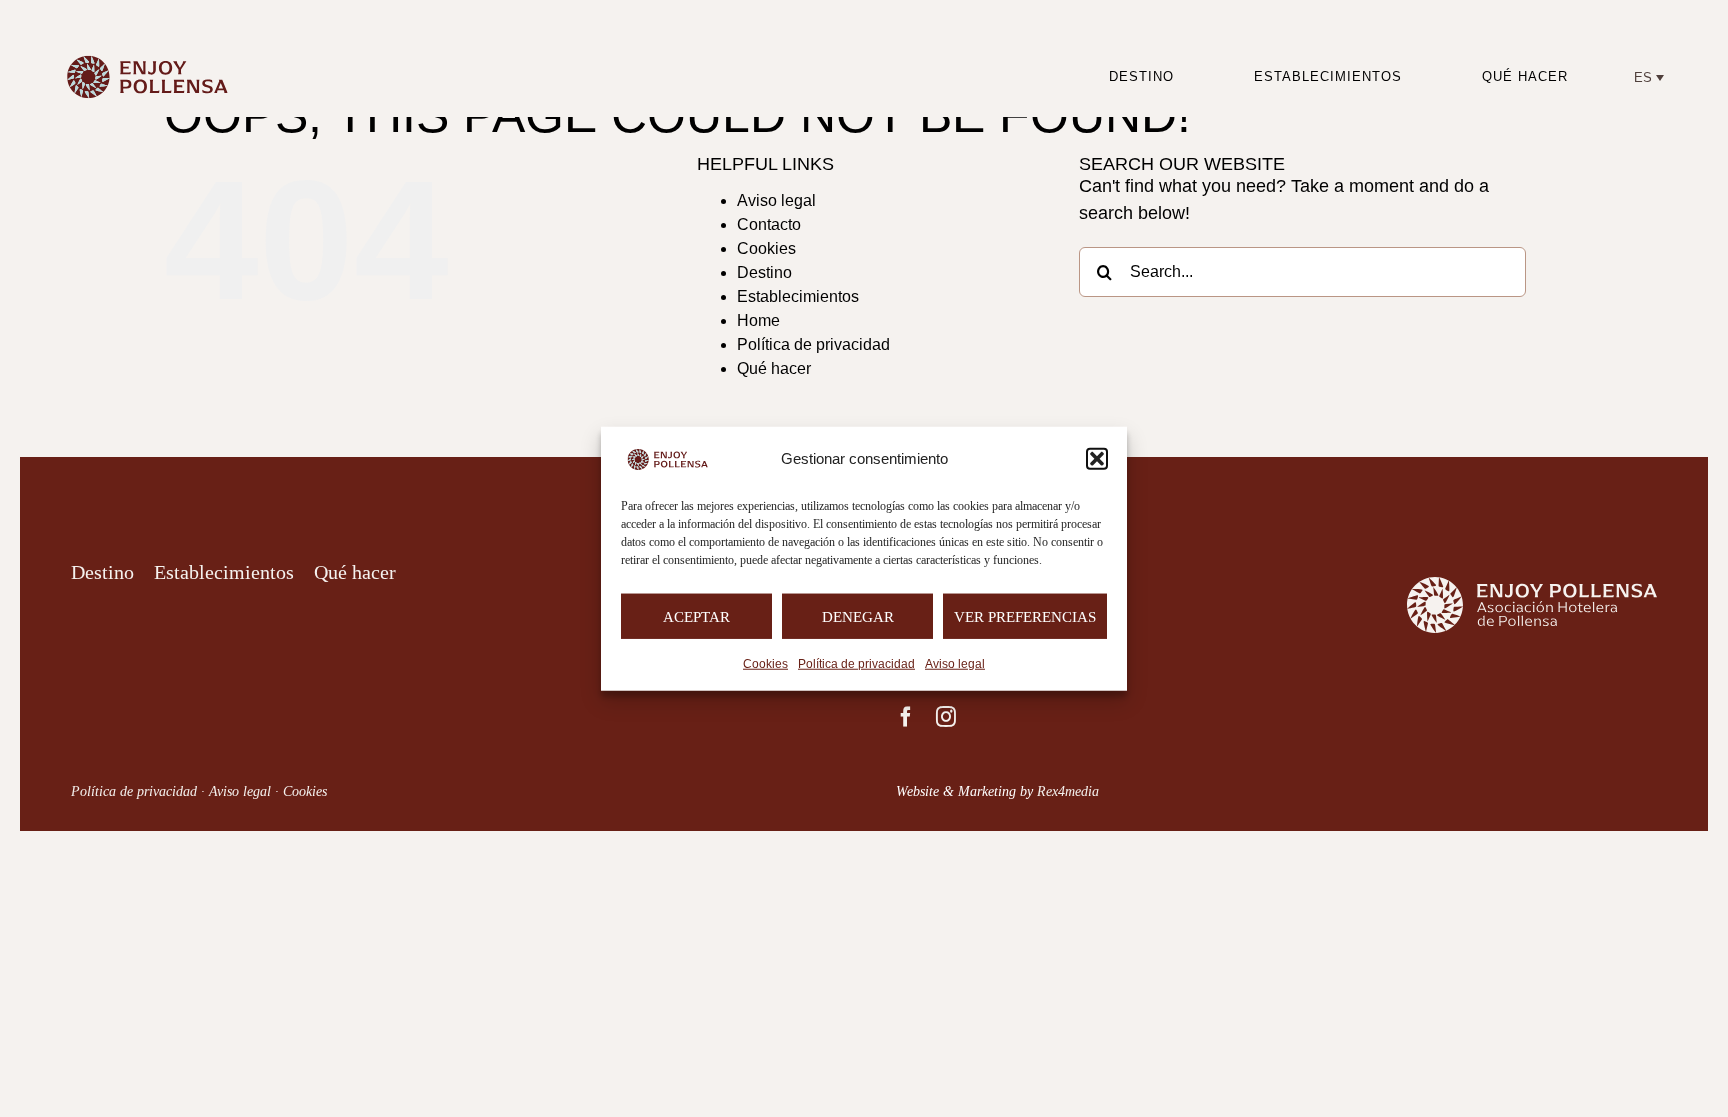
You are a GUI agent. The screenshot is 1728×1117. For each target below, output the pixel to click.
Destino (764, 272)
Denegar (858, 616)
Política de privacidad (856, 664)
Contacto (769, 224)
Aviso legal (955, 664)
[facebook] (906, 717)
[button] (1097, 459)
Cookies (765, 664)
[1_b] (154, 50)
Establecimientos (798, 296)
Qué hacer (774, 368)
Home (758, 320)
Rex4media (1068, 791)
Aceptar (696, 616)
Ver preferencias (1025, 616)
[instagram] (946, 717)
